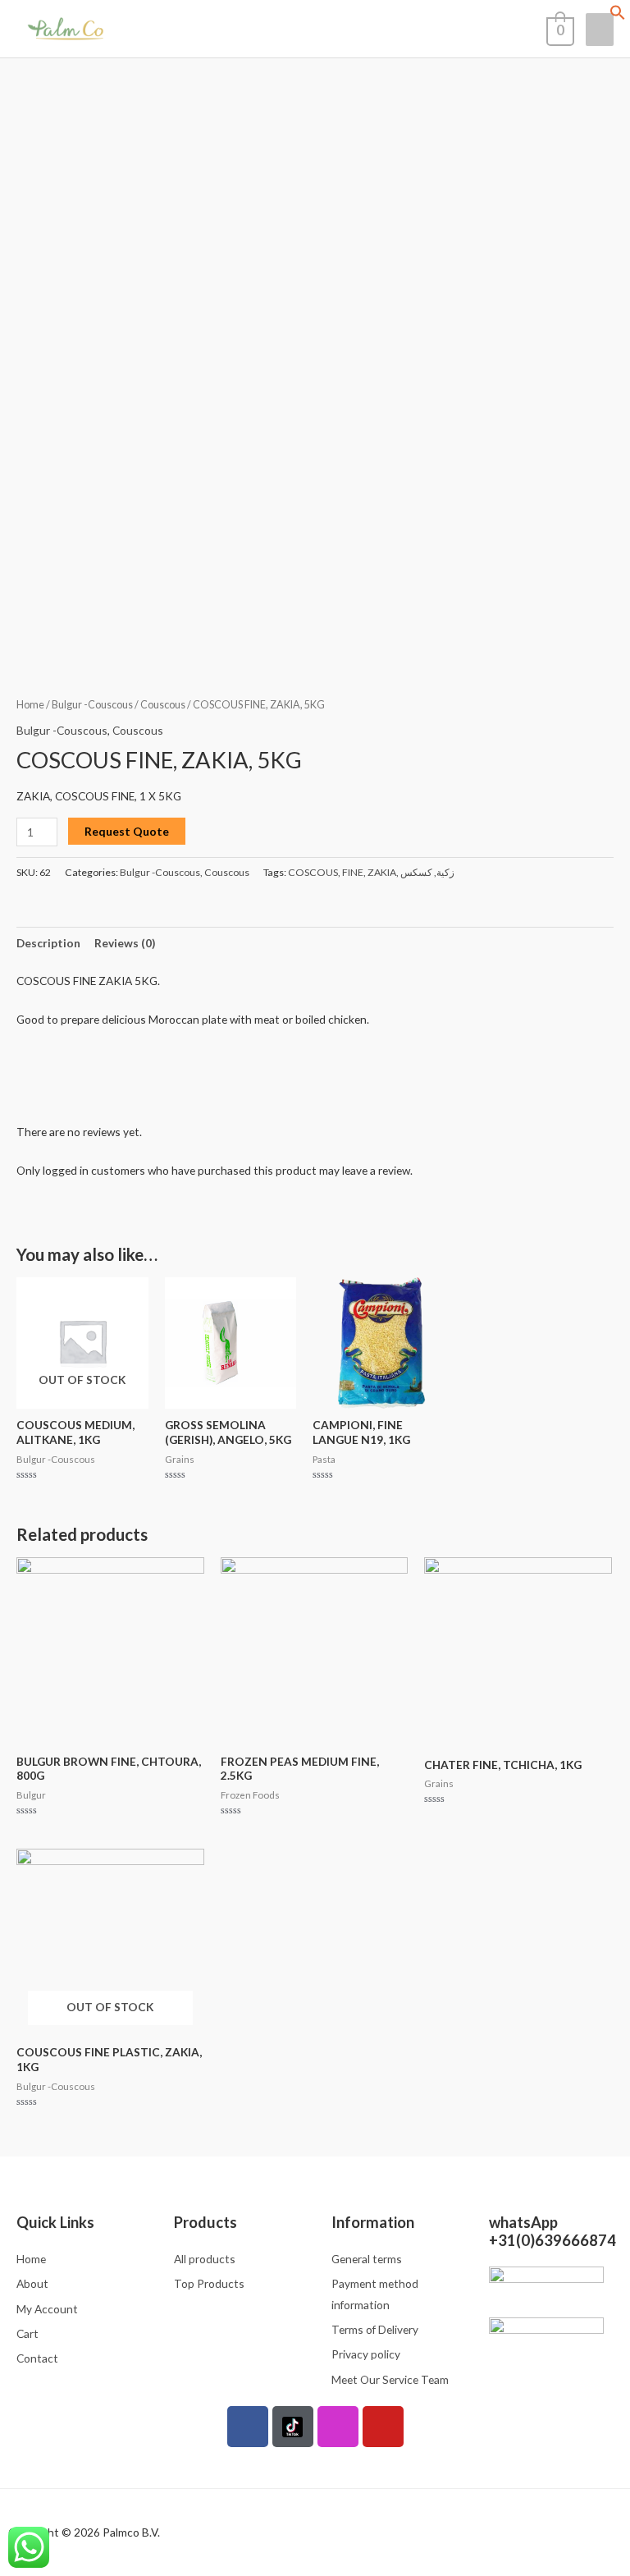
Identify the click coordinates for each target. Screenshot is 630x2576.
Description (48, 943)
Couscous (163, 705)
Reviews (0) (125, 943)
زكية (445, 872)
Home (30, 705)
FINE (353, 872)
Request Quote (127, 831)
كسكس (416, 872)
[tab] (48, 943)
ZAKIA (382, 872)
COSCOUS (313, 872)
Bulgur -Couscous (92, 705)
